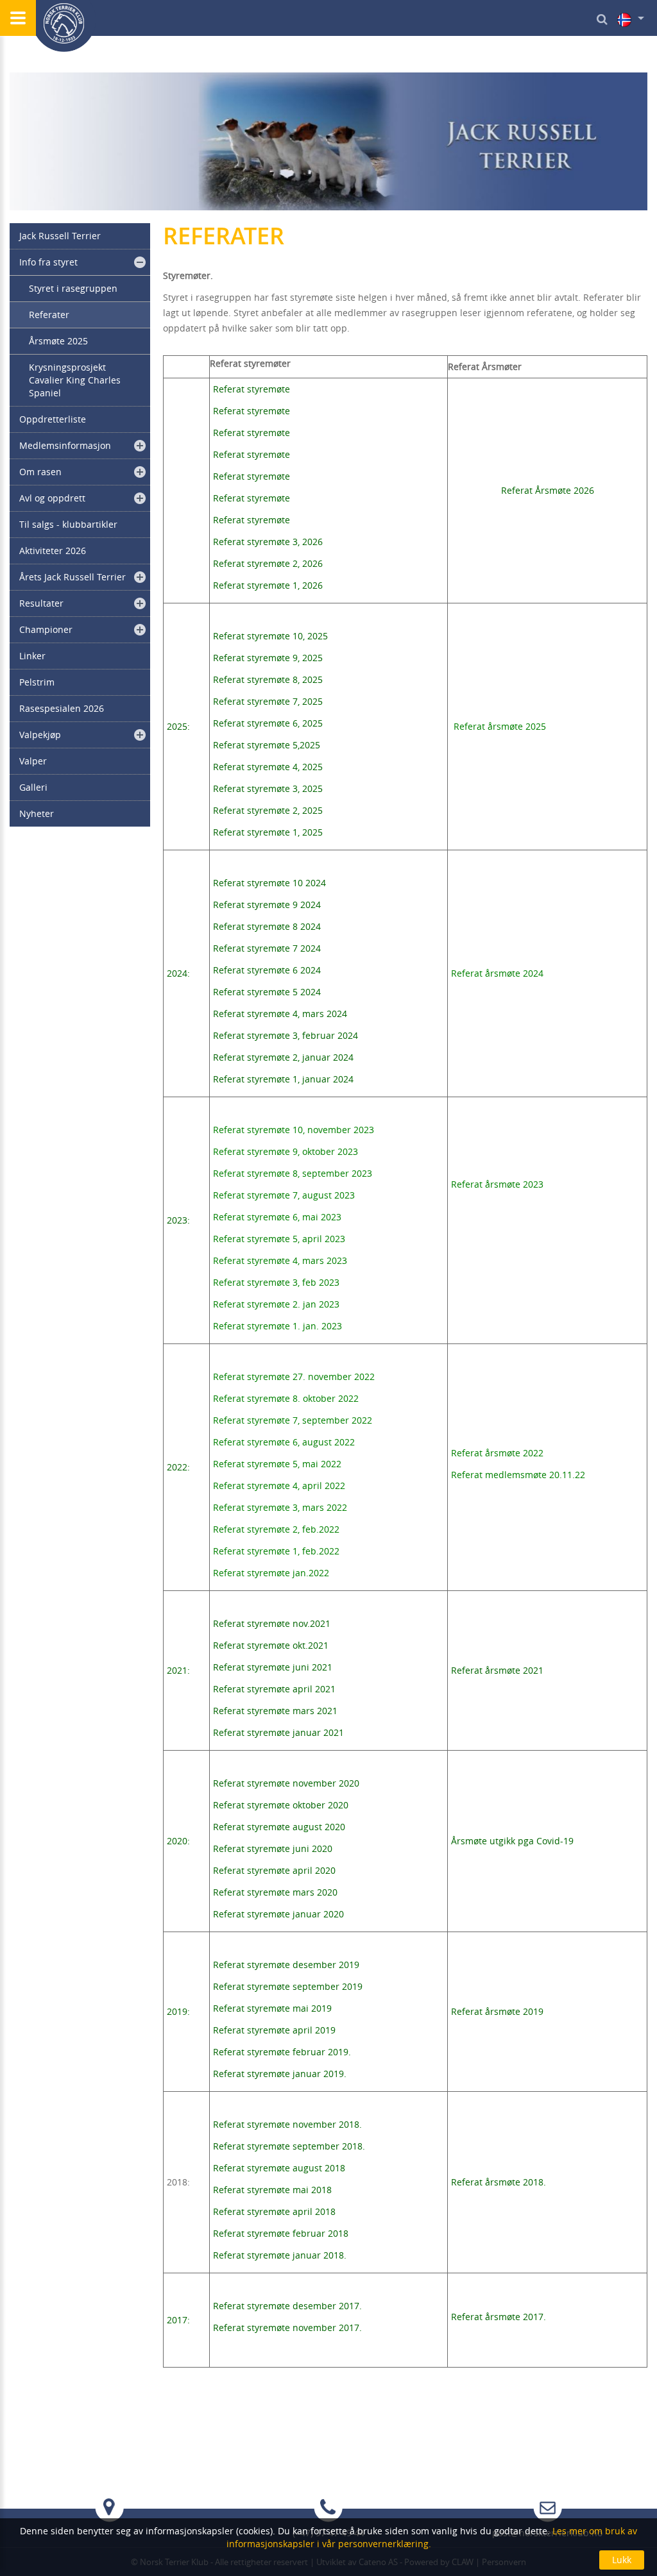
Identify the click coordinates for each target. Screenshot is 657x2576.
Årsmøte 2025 (58, 341)
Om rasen (40, 472)
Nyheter (37, 813)
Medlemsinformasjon (65, 445)
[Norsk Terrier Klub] (64, 26)
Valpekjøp (40, 735)
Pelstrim (37, 682)
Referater (49, 315)
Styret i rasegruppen (73, 288)
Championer (46, 629)
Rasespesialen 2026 (62, 708)
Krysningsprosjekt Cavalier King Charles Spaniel (75, 380)
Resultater (41, 603)
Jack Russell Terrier (60, 236)
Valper (33, 761)
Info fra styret (48, 262)
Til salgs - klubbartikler (68, 524)
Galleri (33, 787)
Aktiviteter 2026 (53, 551)
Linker (32, 656)
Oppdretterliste (53, 419)
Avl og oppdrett (52, 498)
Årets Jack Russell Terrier (73, 577)
